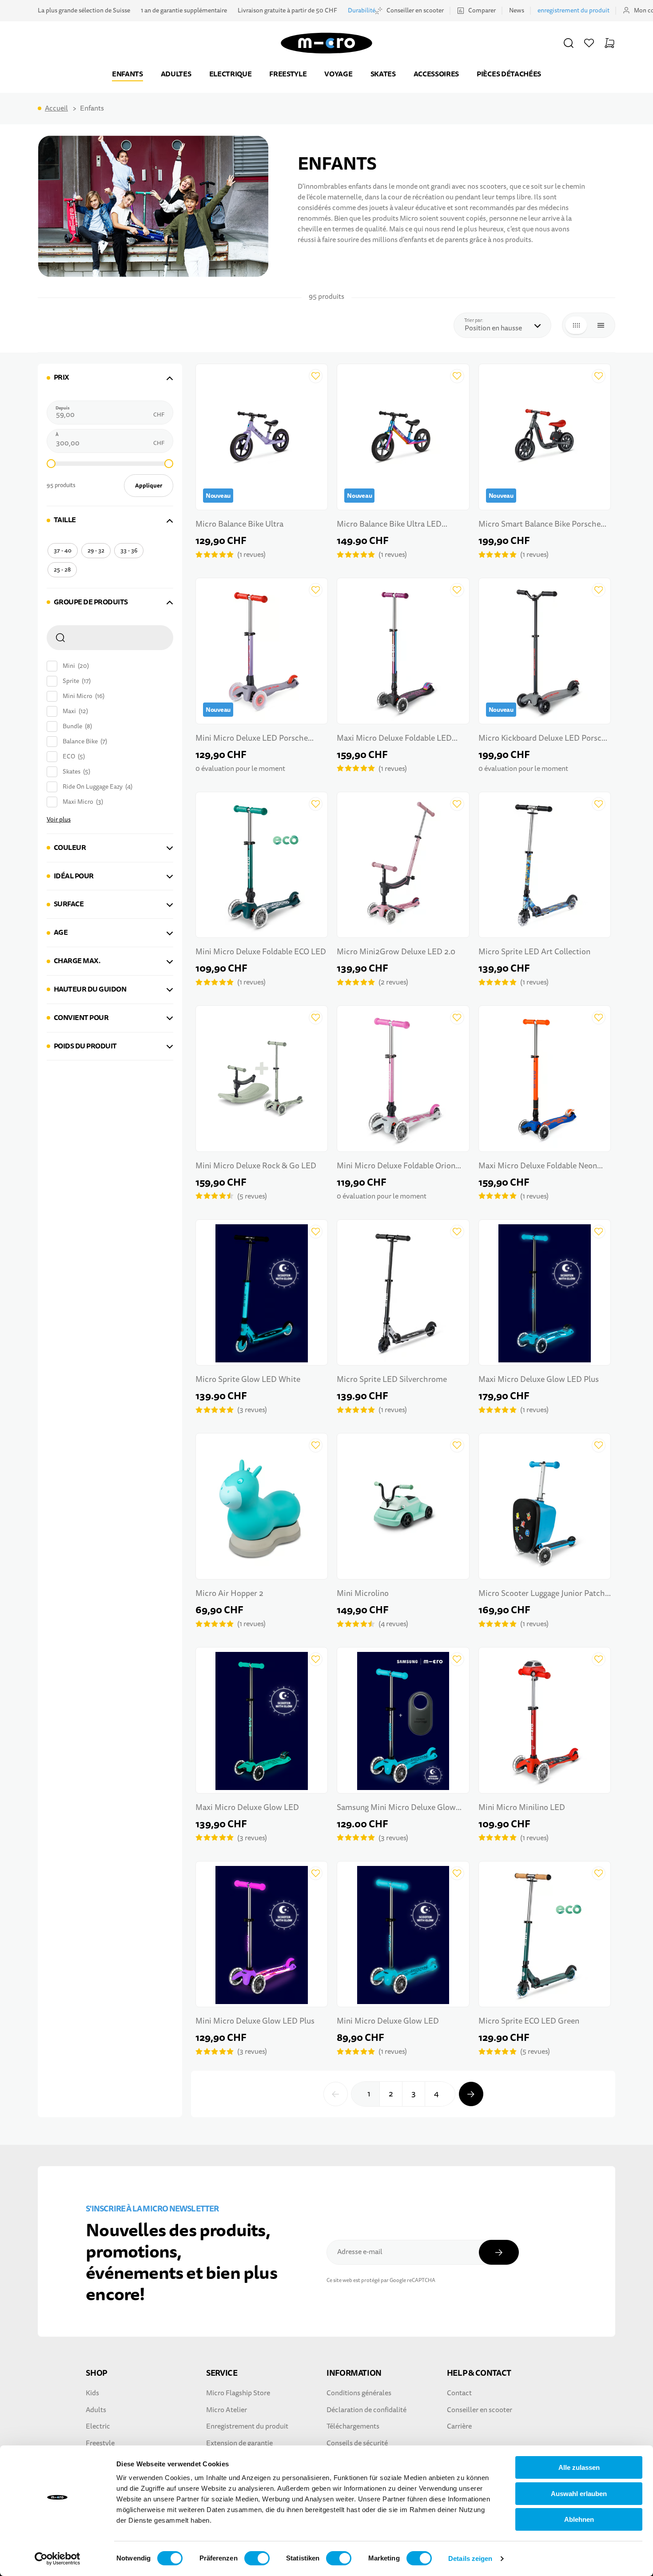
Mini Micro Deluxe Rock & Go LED (256, 1166)
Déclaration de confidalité (366, 2410)
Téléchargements (353, 2426)
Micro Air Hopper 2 (229, 1594)
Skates (383, 74)
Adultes (176, 74)
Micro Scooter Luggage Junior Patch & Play (542, 1594)
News (517, 10)
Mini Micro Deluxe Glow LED (388, 2021)
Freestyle (288, 74)
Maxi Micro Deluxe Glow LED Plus (539, 1379)
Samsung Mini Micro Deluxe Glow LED (396, 1808)
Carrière (459, 2426)
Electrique (231, 74)
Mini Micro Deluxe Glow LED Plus (255, 2021)
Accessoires (436, 74)
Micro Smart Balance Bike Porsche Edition (540, 525)
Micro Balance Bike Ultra (239, 524)
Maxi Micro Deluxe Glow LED (247, 1808)
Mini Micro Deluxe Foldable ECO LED (261, 952)
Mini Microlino (363, 1594)
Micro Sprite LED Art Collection (534, 952)
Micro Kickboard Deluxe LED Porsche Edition (544, 739)
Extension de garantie (239, 2443)
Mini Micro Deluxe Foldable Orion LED (396, 1167)
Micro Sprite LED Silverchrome (392, 1379)
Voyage (338, 74)
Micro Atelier (227, 2410)
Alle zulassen (579, 2467)
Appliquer (149, 486)
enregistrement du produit (573, 10)
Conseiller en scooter (415, 10)
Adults (96, 2410)
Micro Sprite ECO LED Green (529, 2021)
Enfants (127, 74)
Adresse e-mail (360, 2252)
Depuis (63, 408)
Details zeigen (470, 2558)
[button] (569, 43)
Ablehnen (579, 2519)
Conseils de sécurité (357, 2443)
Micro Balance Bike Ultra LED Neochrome (389, 525)
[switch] (257, 2558)
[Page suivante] (471, 2094)
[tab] (110, 378)
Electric (98, 2426)
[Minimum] (51, 464)
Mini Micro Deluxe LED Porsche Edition (252, 739)
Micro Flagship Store (238, 2393)
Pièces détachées (509, 74)
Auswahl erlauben (579, 2494)
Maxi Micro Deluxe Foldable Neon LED (538, 1167)
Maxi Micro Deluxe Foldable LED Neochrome (394, 739)
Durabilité (362, 10)
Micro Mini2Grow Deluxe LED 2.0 (396, 952)
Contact (459, 2393)
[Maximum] (169, 464)
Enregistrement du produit (247, 2426)
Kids (92, 2393)
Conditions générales (359, 2393)
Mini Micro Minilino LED (522, 1808)
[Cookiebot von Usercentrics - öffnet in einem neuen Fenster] (58, 2559)
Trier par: (476, 320)
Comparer (482, 10)
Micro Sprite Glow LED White (248, 1379)
